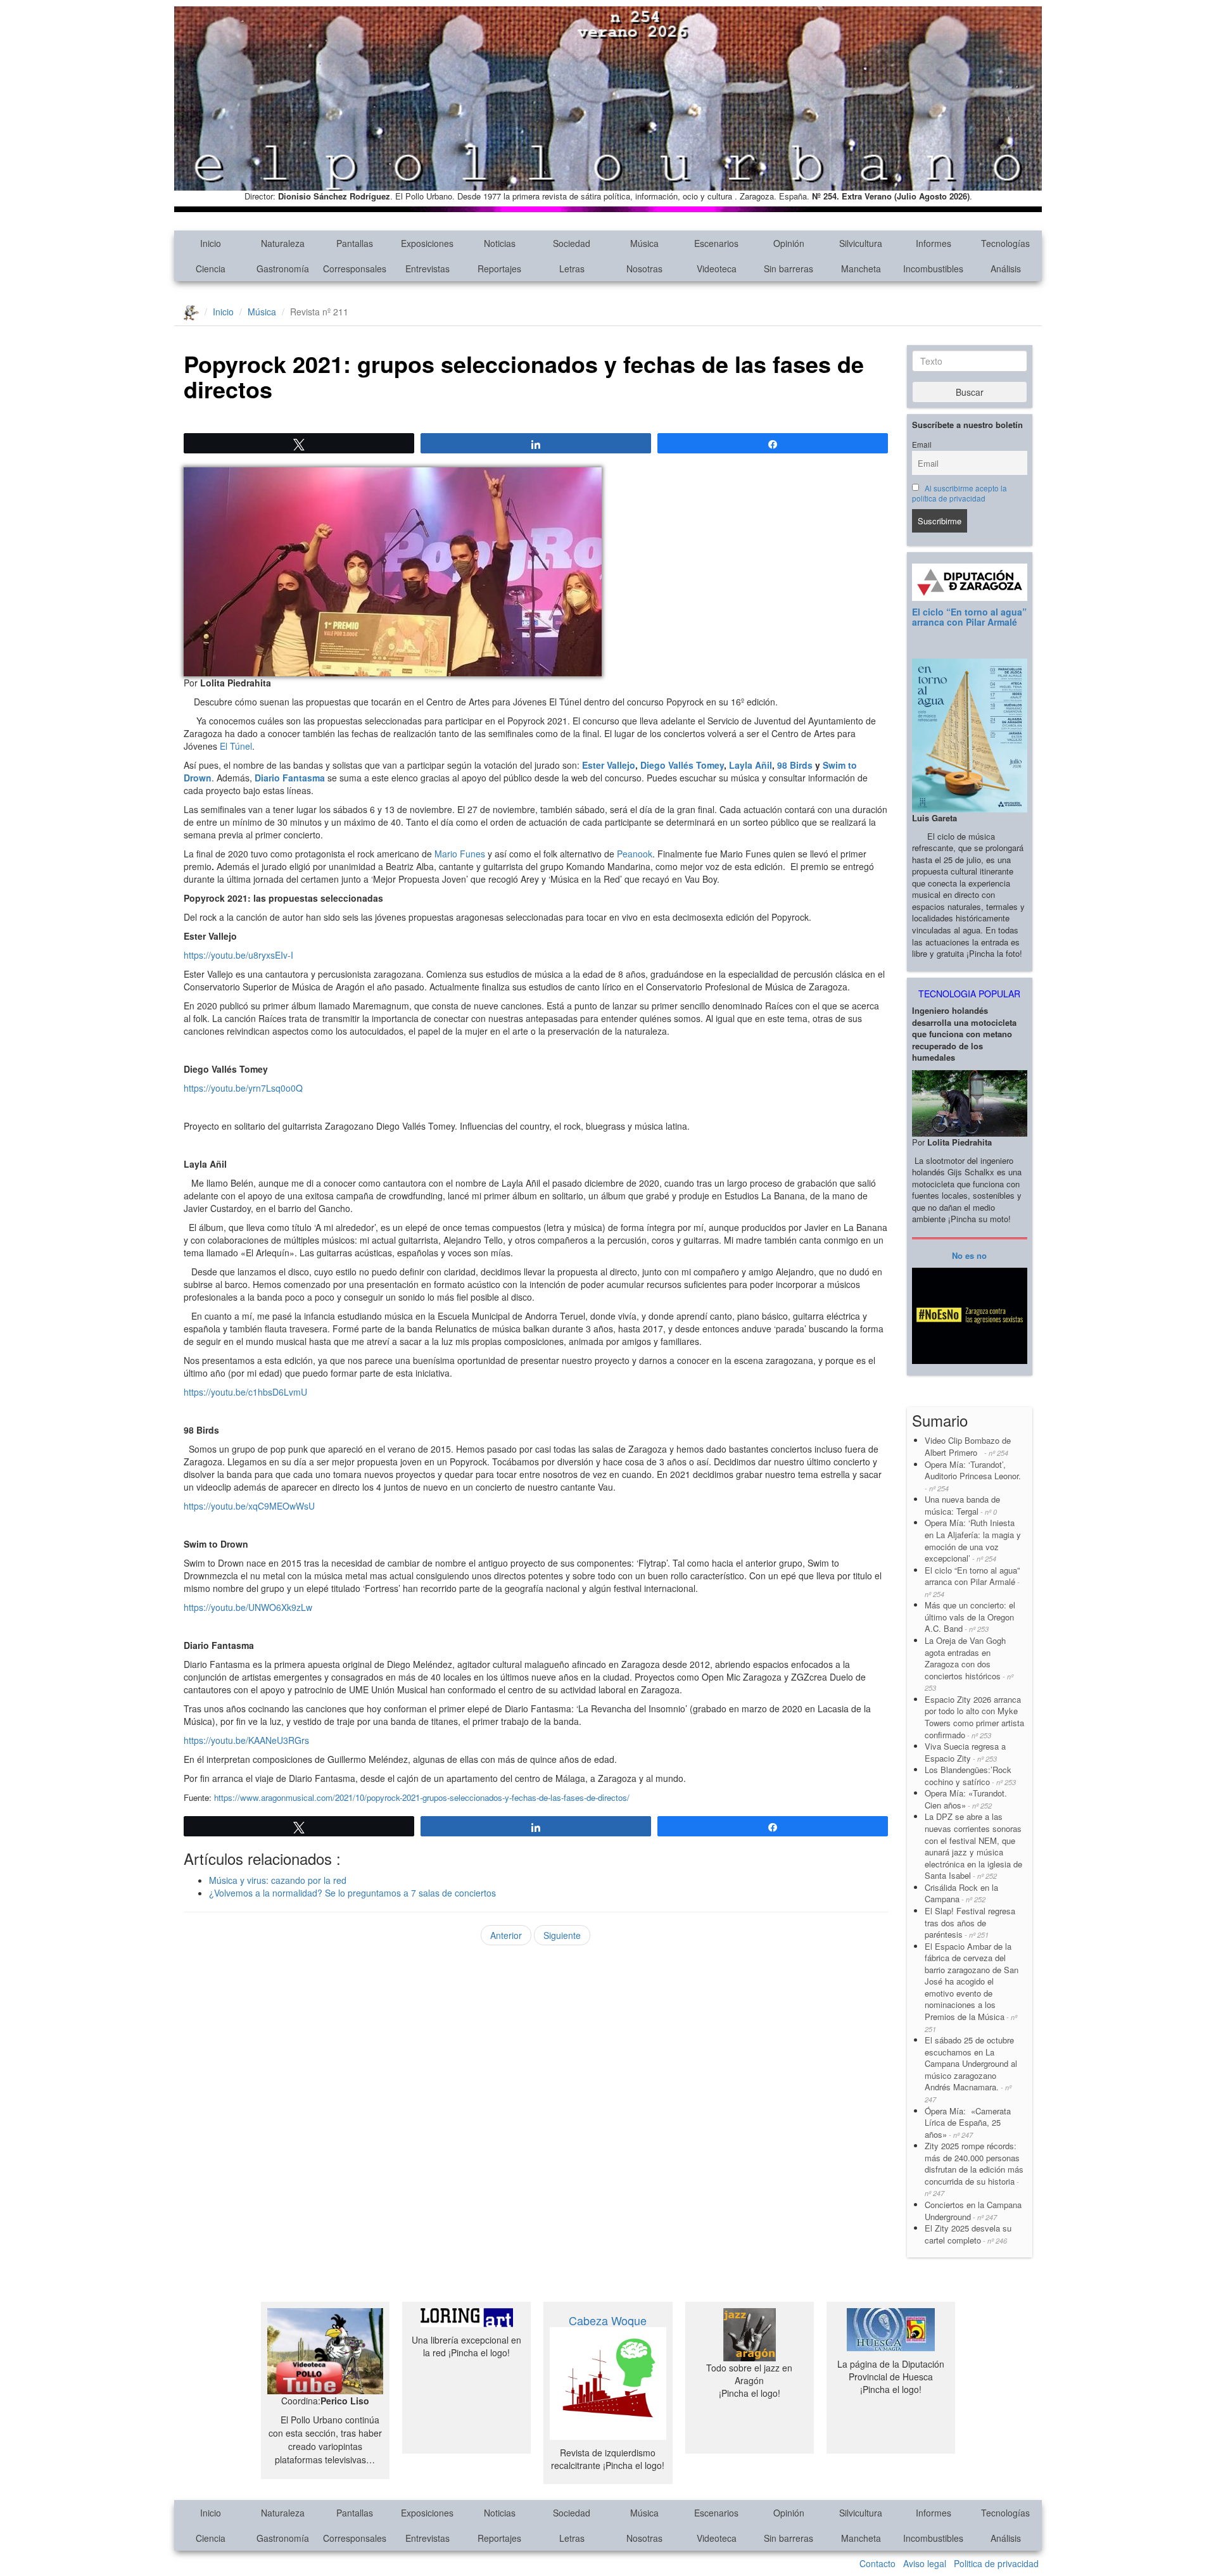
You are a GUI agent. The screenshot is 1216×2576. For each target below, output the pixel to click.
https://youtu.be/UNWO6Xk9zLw (248, 1607)
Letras (572, 268)
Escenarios (716, 243)
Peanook (635, 854)
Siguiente (562, 1935)
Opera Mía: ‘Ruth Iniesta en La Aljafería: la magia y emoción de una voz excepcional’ (973, 1540)
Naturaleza (283, 243)
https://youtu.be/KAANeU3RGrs (246, 1740)
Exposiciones (427, 243)
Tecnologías (1005, 243)
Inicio (211, 243)
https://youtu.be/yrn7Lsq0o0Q (243, 1088)
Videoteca (717, 268)
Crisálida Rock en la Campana (961, 1893)
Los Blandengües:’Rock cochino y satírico (970, 1776)
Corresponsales (355, 268)
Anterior (506, 1935)
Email (922, 445)
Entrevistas (427, 268)
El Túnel (236, 746)
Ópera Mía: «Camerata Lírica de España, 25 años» (968, 2123)
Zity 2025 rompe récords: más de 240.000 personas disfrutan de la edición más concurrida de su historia (974, 2169)
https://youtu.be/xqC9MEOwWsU (249, 1506)
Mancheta (861, 268)
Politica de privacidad (996, 2563)
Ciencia (211, 268)
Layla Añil (750, 765)
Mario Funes (460, 854)
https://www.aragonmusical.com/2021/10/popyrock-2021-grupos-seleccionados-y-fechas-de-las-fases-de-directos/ (422, 1797)
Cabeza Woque (608, 2320)
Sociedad (572, 243)
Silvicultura (861, 243)
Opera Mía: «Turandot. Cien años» (966, 1799)
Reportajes (499, 268)
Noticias (500, 243)
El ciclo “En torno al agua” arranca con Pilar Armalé (969, 616)
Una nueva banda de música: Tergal (962, 1505)
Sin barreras (788, 268)
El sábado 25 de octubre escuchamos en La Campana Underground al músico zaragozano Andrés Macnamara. (971, 2069)
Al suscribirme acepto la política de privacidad (960, 493)
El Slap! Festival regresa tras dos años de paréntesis (970, 1923)
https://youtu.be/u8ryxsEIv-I (238, 955)
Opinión (789, 243)
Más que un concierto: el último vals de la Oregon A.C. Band (970, 1617)
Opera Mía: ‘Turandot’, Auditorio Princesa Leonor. (973, 1476)
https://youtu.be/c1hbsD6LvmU (245, 1392)
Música (644, 243)
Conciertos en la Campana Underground (973, 2211)
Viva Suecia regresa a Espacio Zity (965, 1752)
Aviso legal (925, 2563)
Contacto (877, 2563)
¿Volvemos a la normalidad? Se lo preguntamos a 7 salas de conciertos (352, 1893)
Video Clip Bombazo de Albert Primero (968, 1446)
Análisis (1006, 268)
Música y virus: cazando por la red (278, 1880)
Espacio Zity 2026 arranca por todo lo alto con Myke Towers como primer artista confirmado (974, 1717)
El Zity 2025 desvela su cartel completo (968, 2234)
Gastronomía (283, 268)
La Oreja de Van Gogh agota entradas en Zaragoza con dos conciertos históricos (969, 1664)
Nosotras (644, 268)
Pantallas (355, 243)
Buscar (970, 392)
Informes (934, 243)
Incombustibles (933, 268)
